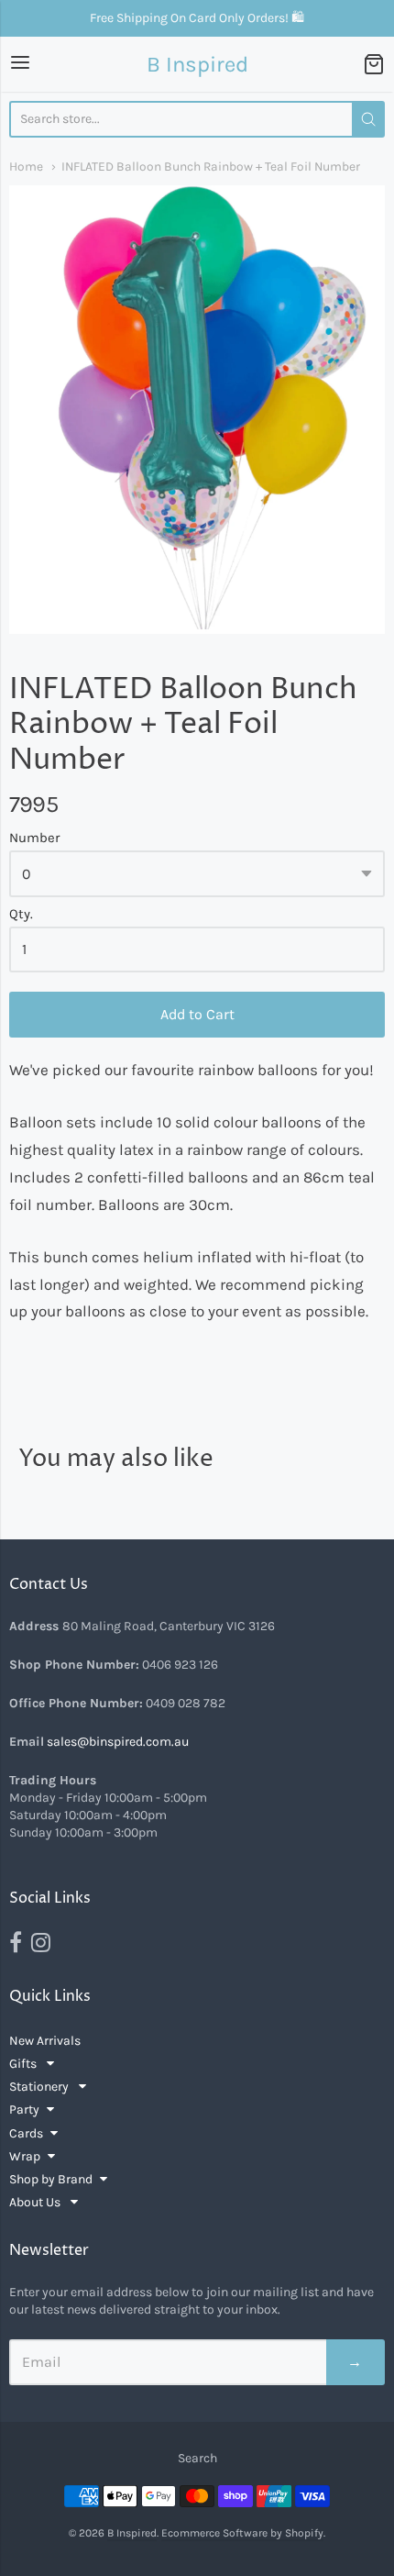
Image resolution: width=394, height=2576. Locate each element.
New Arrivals (45, 2041)
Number (34, 838)
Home (26, 166)
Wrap (25, 2156)
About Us (36, 2202)
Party (24, 2110)
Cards (26, 2133)
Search (197, 2458)
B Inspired (197, 64)
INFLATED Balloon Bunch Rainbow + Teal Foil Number (211, 166)
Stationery (40, 2087)
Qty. (21, 914)
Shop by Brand (51, 2179)
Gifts (24, 2064)
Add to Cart (197, 1014)
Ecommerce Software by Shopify (242, 2533)
